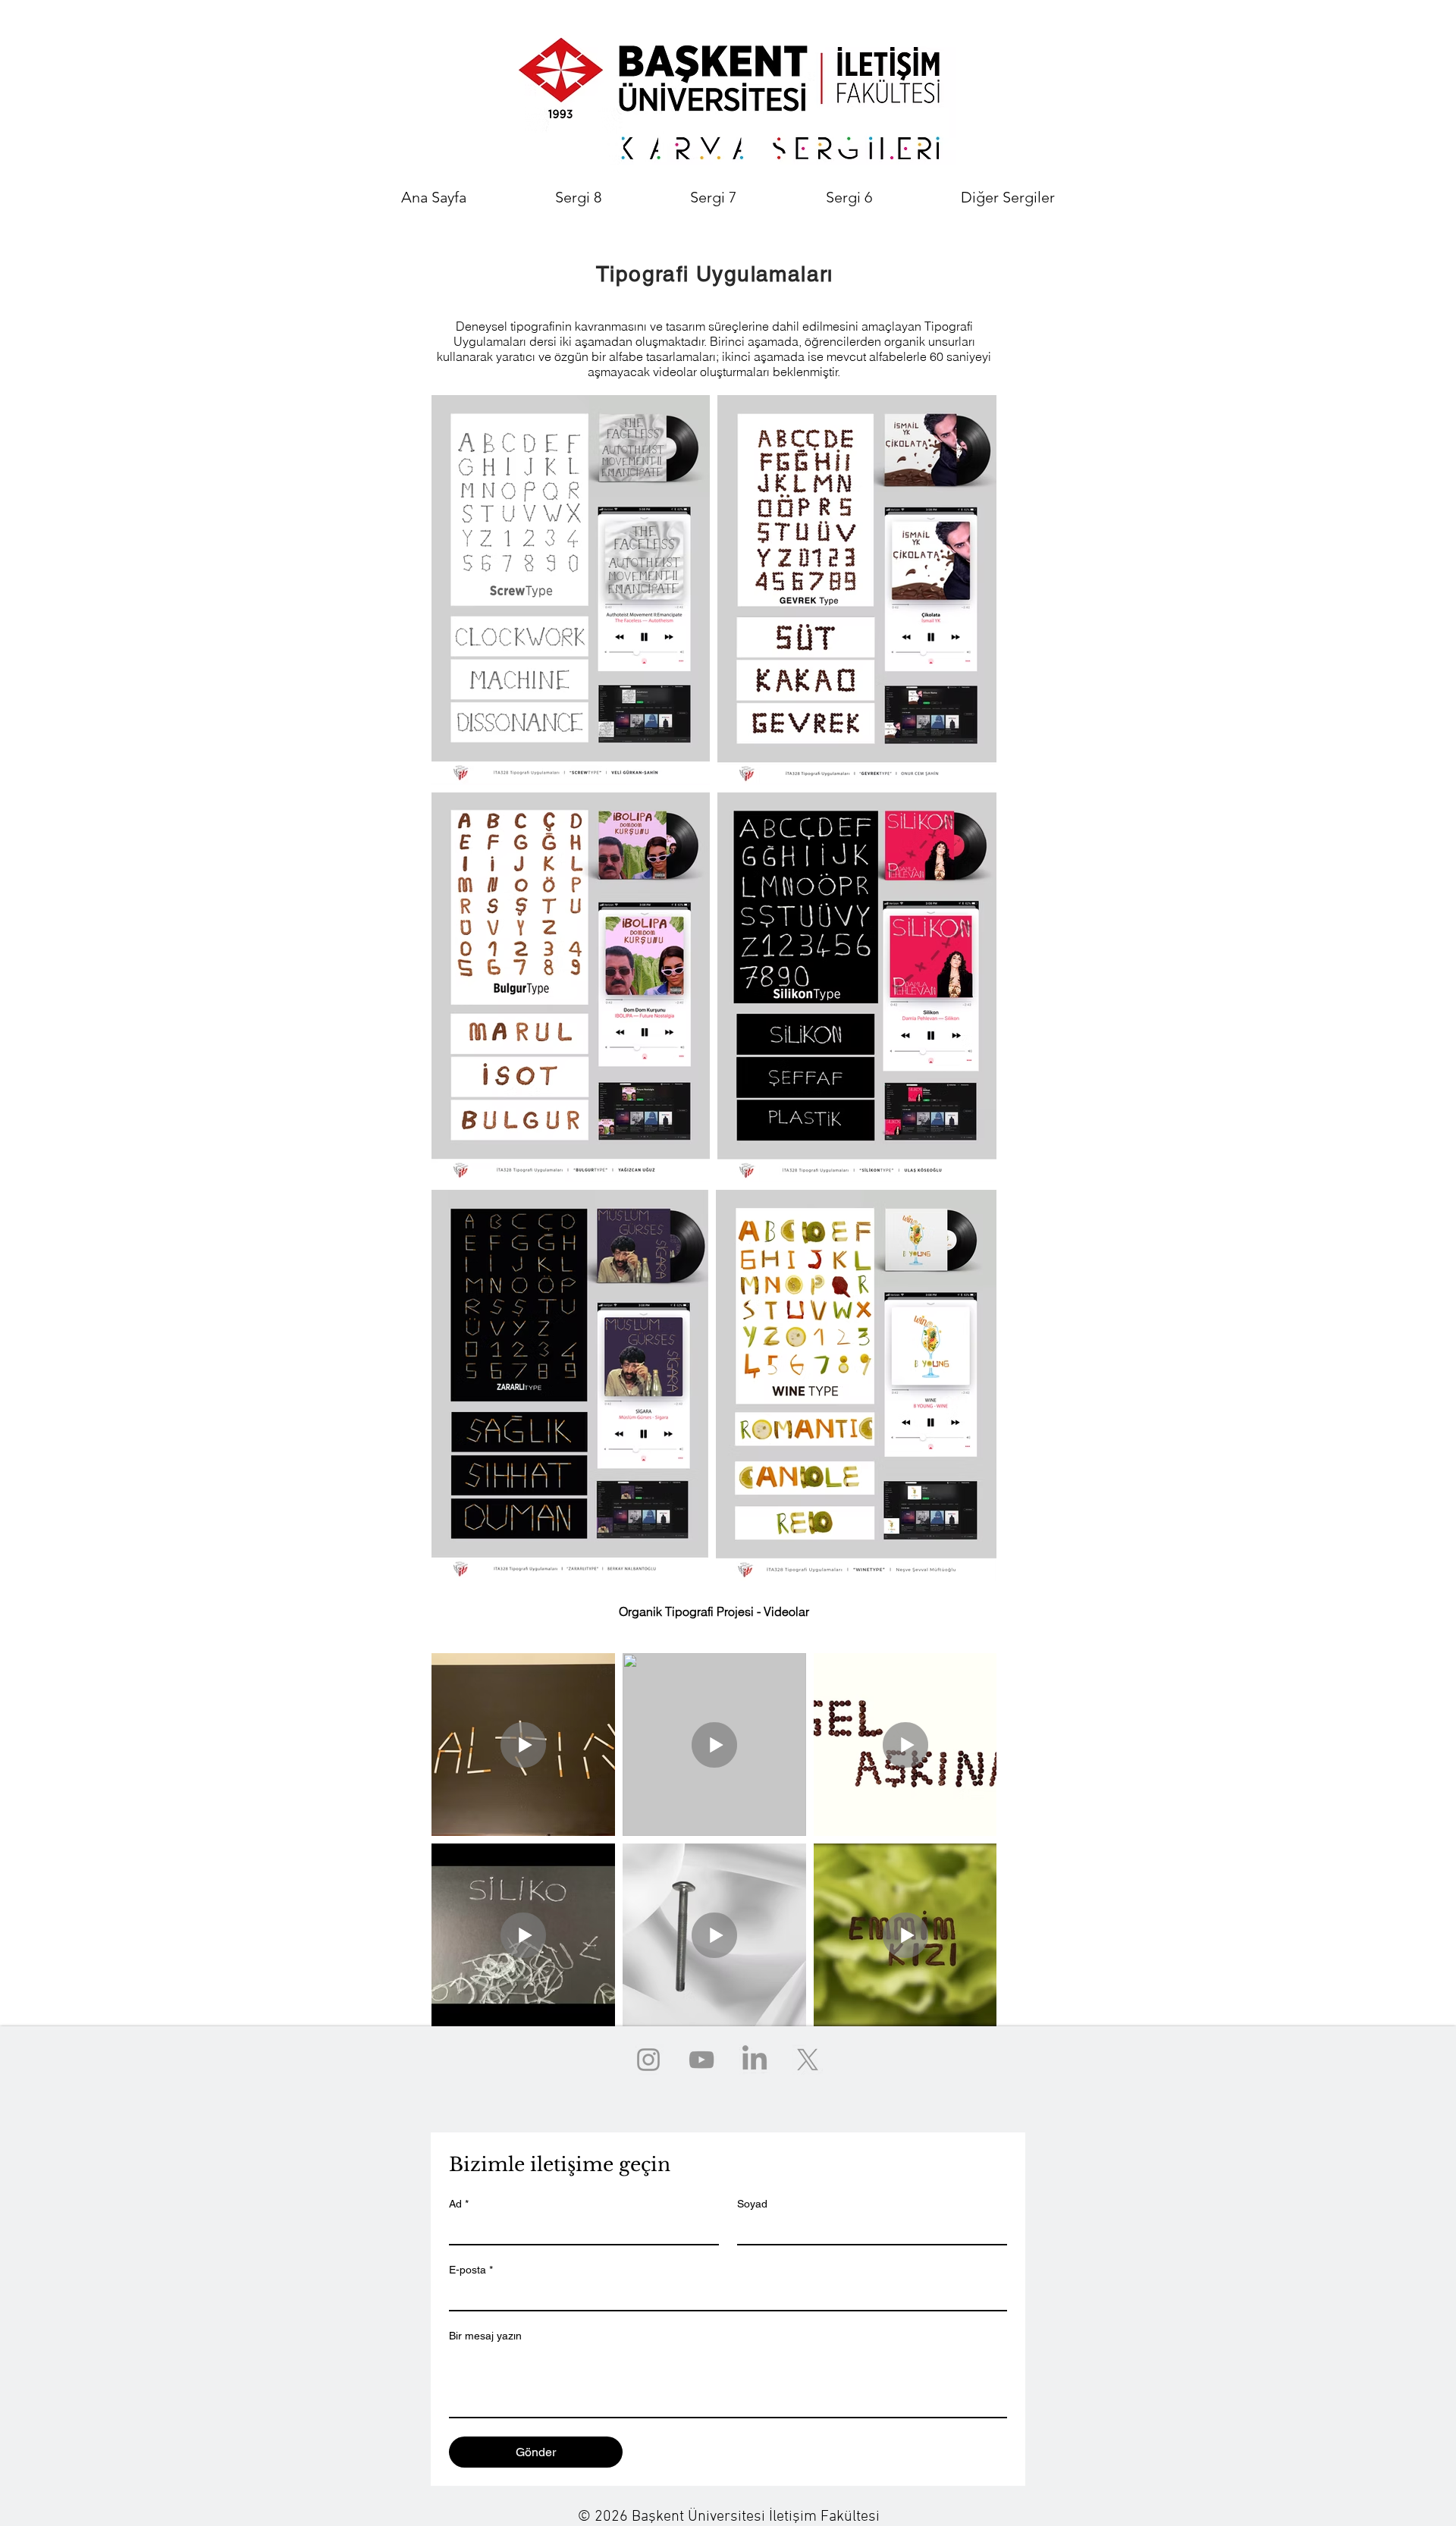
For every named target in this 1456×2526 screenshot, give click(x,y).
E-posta (471, 2270)
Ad (459, 2204)
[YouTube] (701, 2060)
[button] (1008, 197)
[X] (808, 2060)
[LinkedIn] (755, 2060)
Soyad (752, 2204)
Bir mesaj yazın (485, 2336)
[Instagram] (648, 2060)
